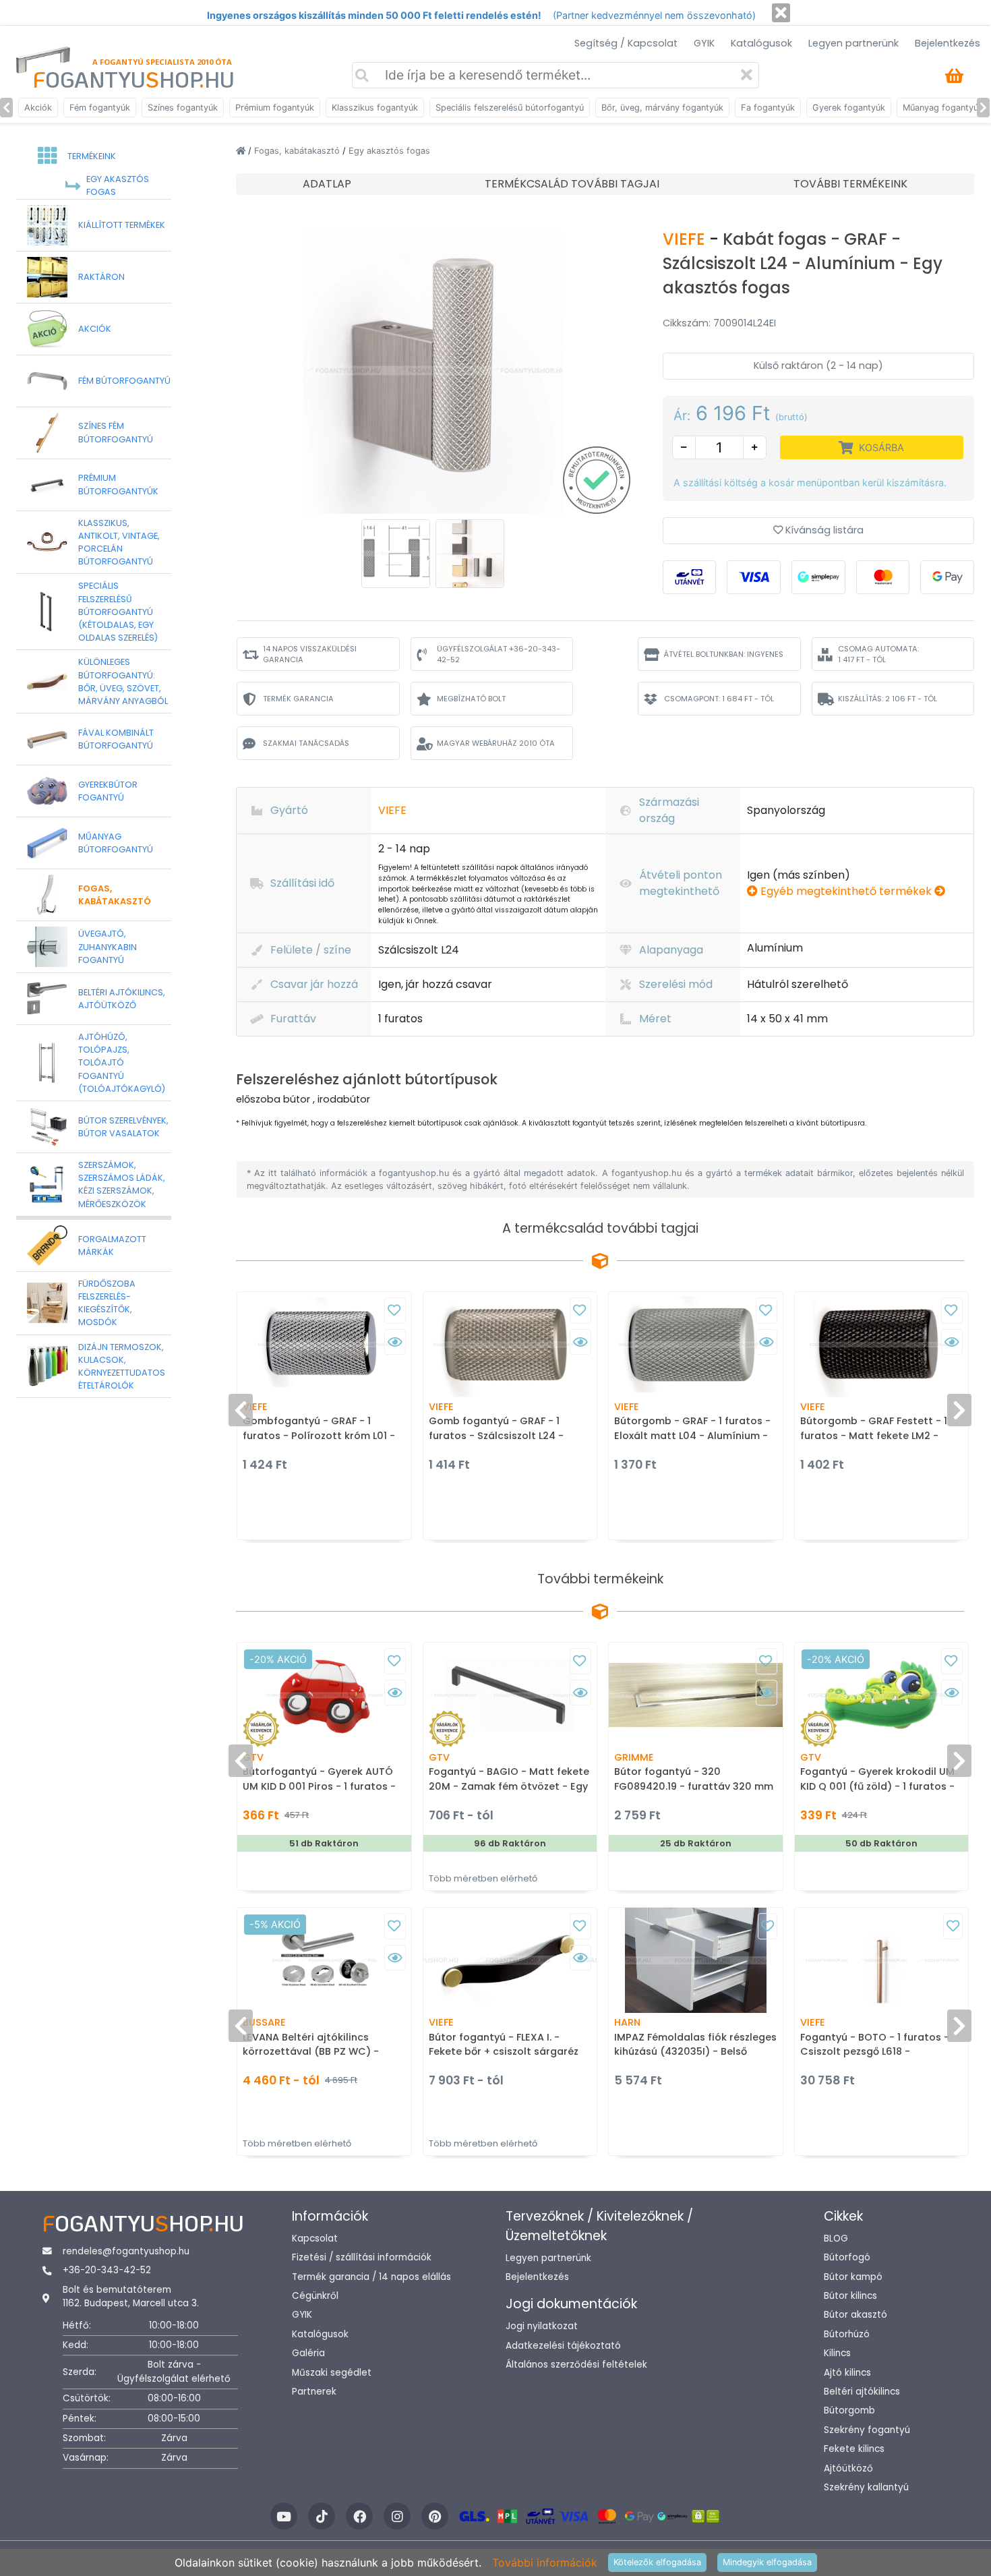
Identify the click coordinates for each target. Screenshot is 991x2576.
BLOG (836, 2238)
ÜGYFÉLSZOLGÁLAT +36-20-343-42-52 (499, 654)
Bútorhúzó (847, 2334)
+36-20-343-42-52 (107, 2270)
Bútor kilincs (850, 2296)
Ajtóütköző (848, 2468)
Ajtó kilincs (847, 2373)
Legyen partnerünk (853, 43)
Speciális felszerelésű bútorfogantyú (510, 108)
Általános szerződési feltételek (576, 2365)
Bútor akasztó (855, 2315)
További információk (545, 2563)
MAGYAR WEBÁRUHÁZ (496, 743)
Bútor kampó (853, 2277)
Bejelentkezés (948, 43)
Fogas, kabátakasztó (298, 151)
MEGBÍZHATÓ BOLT (471, 699)
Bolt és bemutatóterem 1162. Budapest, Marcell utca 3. (131, 2296)
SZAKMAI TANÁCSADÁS (306, 743)
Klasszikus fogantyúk (375, 108)
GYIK (704, 43)
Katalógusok (761, 43)
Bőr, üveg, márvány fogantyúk (662, 108)
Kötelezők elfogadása (657, 2562)
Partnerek (314, 2392)
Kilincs (837, 2353)
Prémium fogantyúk (275, 108)
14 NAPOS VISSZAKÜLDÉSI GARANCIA (310, 654)
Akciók (38, 108)
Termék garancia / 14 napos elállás (371, 2277)
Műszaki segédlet (332, 2373)
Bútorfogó (847, 2257)
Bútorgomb (849, 2410)
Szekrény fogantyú (867, 2430)
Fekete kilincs (854, 2449)
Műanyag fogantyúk (943, 108)
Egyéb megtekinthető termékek (846, 891)
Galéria (308, 2353)
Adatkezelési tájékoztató (563, 2346)
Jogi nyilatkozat (542, 2326)
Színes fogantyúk (183, 108)
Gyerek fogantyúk (849, 108)
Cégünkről (315, 2296)
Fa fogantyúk (768, 108)
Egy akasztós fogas (389, 151)
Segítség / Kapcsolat (626, 43)
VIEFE (686, 239)
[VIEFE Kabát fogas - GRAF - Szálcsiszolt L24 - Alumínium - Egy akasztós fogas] (433, 370)
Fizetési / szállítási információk (362, 2257)
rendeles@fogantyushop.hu (126, 2251)
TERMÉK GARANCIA (298, 699)
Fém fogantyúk (100, 108)
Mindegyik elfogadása (767, 2562)
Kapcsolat (315, 2238)
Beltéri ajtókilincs (862, 2392)
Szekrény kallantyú (866, 2487)
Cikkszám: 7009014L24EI (719, 323)
